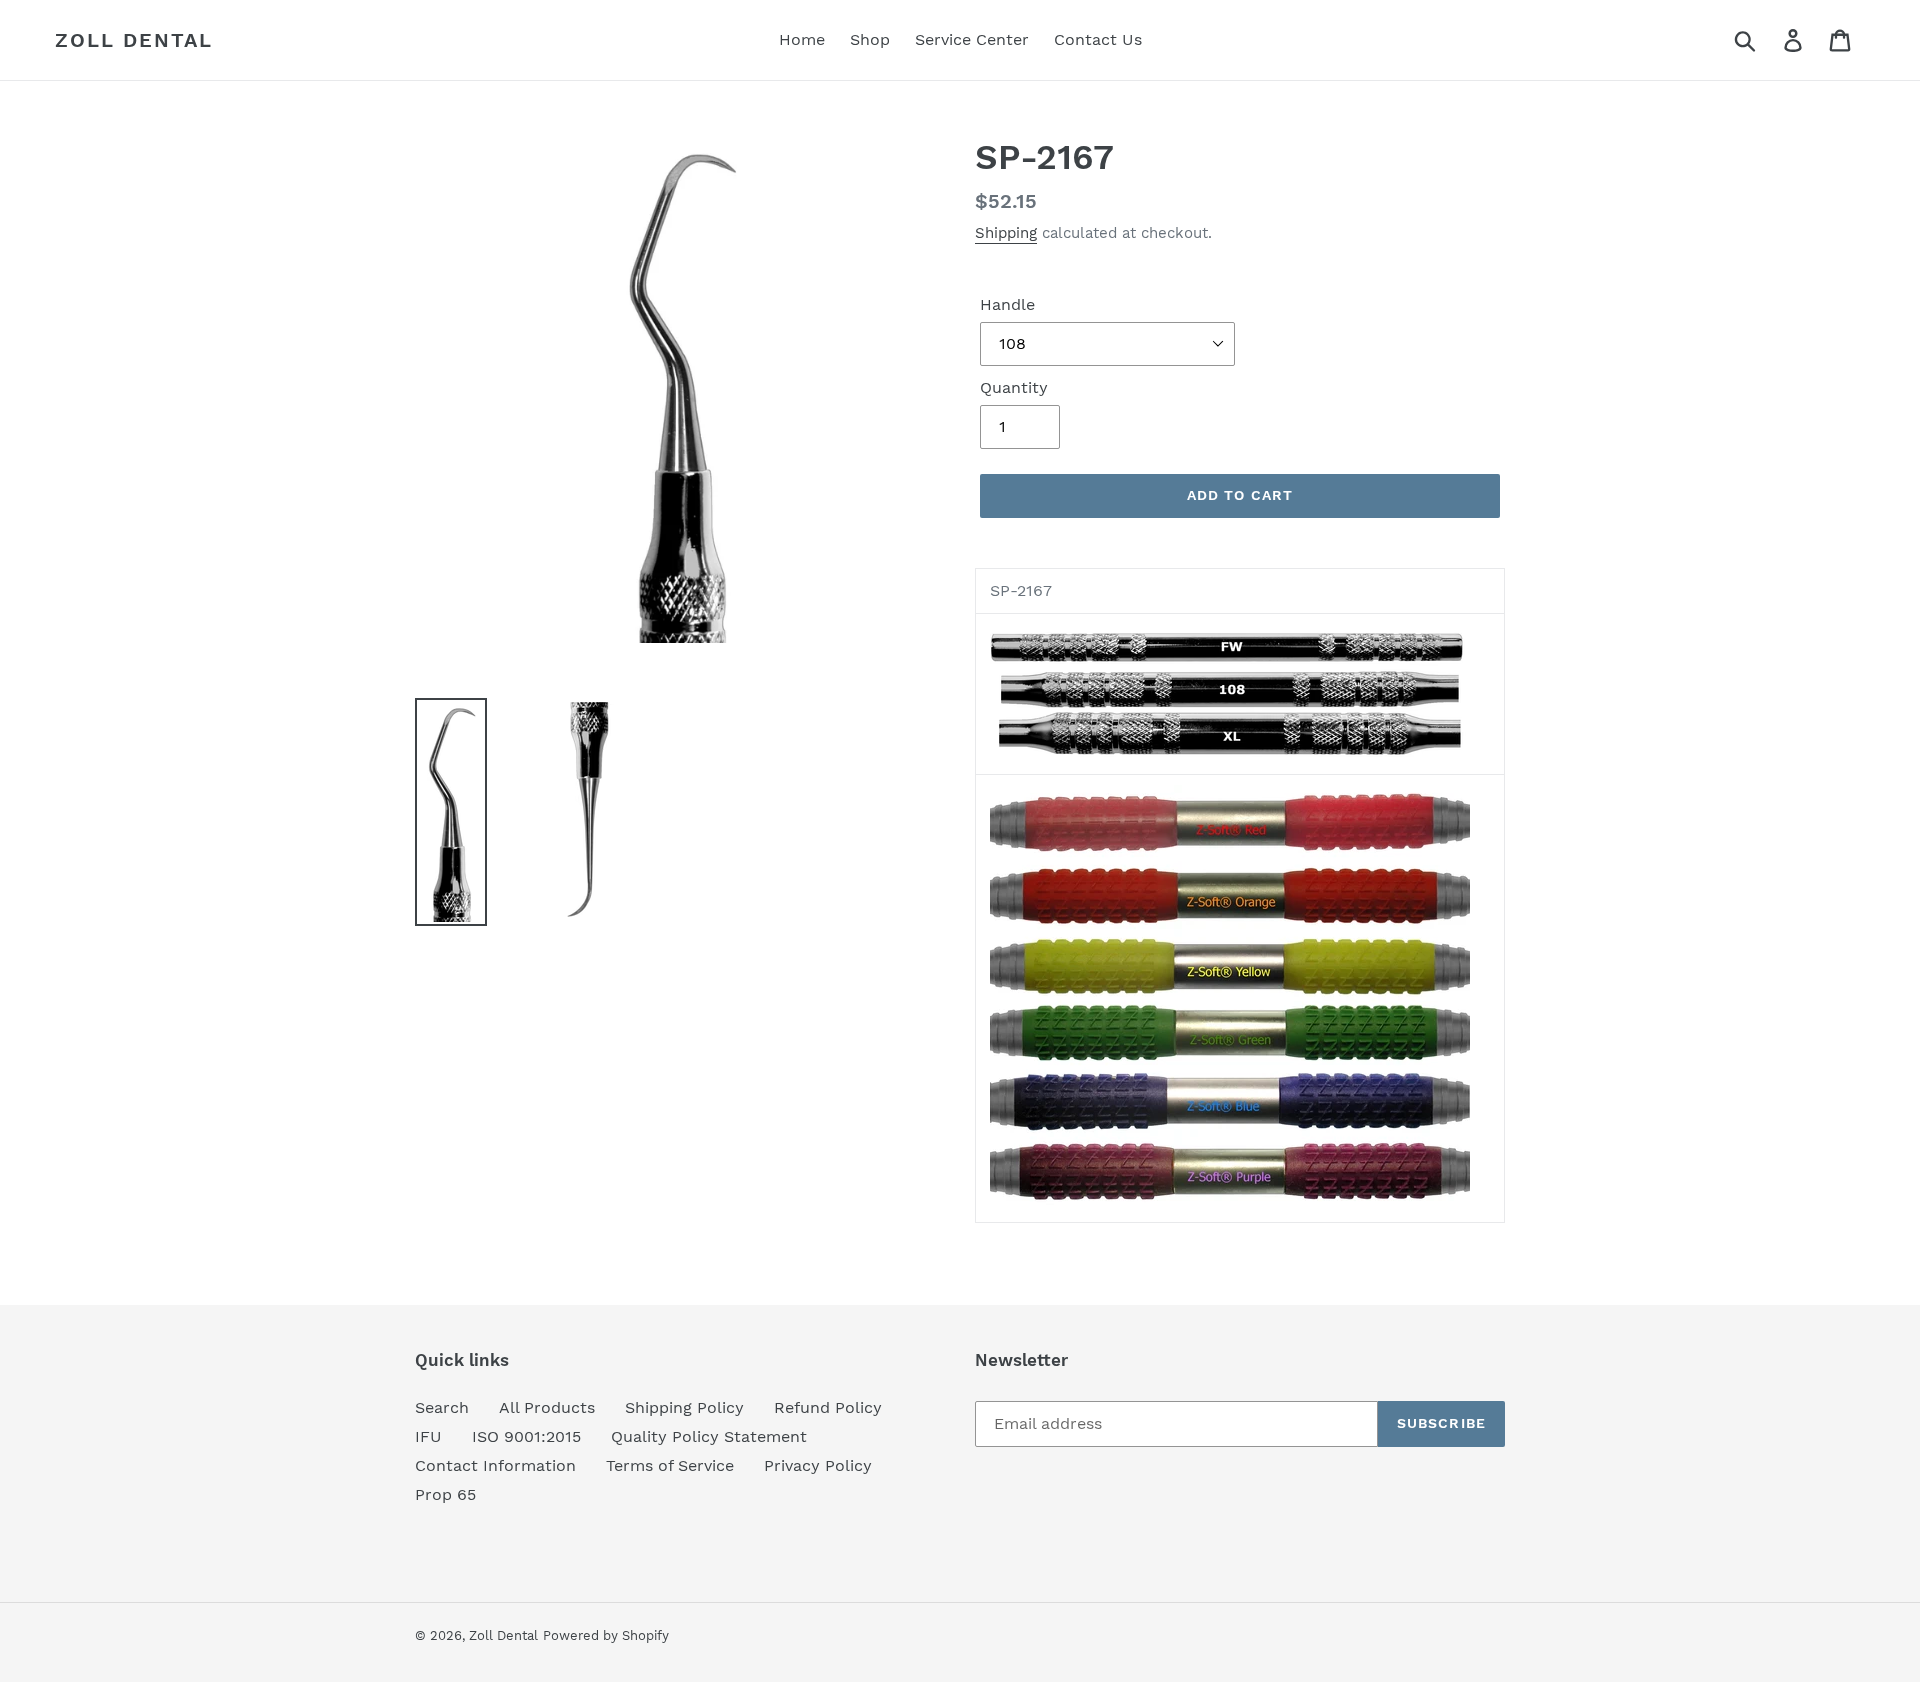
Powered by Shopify (606, 1635)
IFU (428, 1436)
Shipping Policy (684, 1407)
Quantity (1014, 387)
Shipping (1006, 233)
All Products (547, 1407)
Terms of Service (670, 1465)
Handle (1007, 304)
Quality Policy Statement (709, 1436)
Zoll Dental (134, 40)
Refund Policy (828, 1407)
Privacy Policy (818, 1465)
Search (442, 1407)
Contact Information (495, 1465)
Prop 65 (445, 1494)
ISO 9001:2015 (526, 1436)
